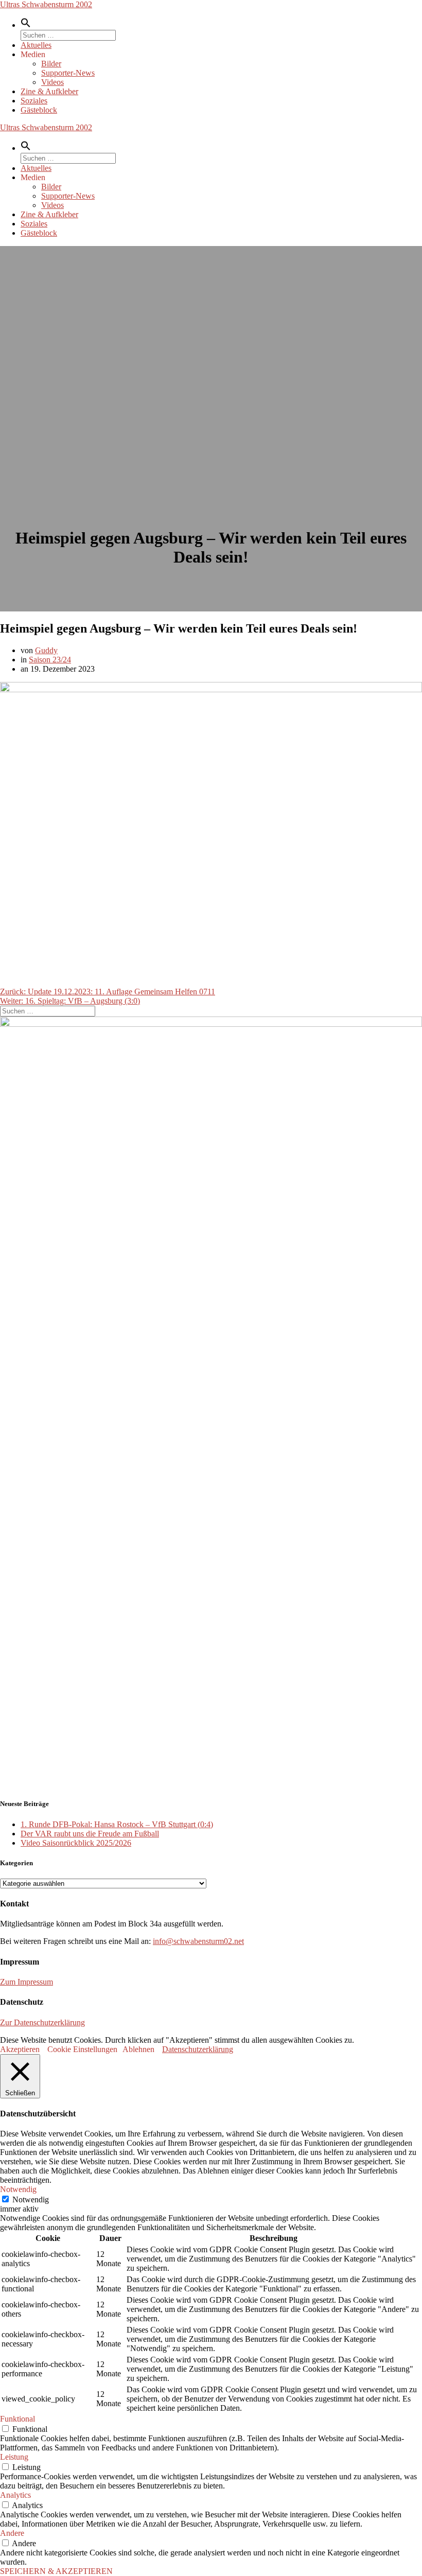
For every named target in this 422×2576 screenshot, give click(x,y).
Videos (52, 82)
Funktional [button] (17, 2419)
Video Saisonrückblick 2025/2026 (76, 1843)
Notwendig (31, 2200)
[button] (26, 25)
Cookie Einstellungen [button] (82, 2049)
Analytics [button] (15, 2495)
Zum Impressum (27, 1982)
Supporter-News (68, 73)
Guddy (46, 650)
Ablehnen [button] (138, 2049)
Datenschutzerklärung (198, 2049)
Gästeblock (39, 110)
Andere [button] (12, 2533)
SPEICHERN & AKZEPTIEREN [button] (56, 2571)
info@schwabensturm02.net (198, 1941)
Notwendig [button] (18, 2189)
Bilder (51, 64)
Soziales (34, 101)
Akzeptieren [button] (20, 2049)
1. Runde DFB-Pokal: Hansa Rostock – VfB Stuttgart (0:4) (117, 1824)
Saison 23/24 (50, 660)
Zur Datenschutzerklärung (42, 2022)
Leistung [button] (14, 2457)
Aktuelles (36, 45)
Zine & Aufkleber (49, 91)
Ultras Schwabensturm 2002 (46, 4)
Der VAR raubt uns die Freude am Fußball (90, 1834)
